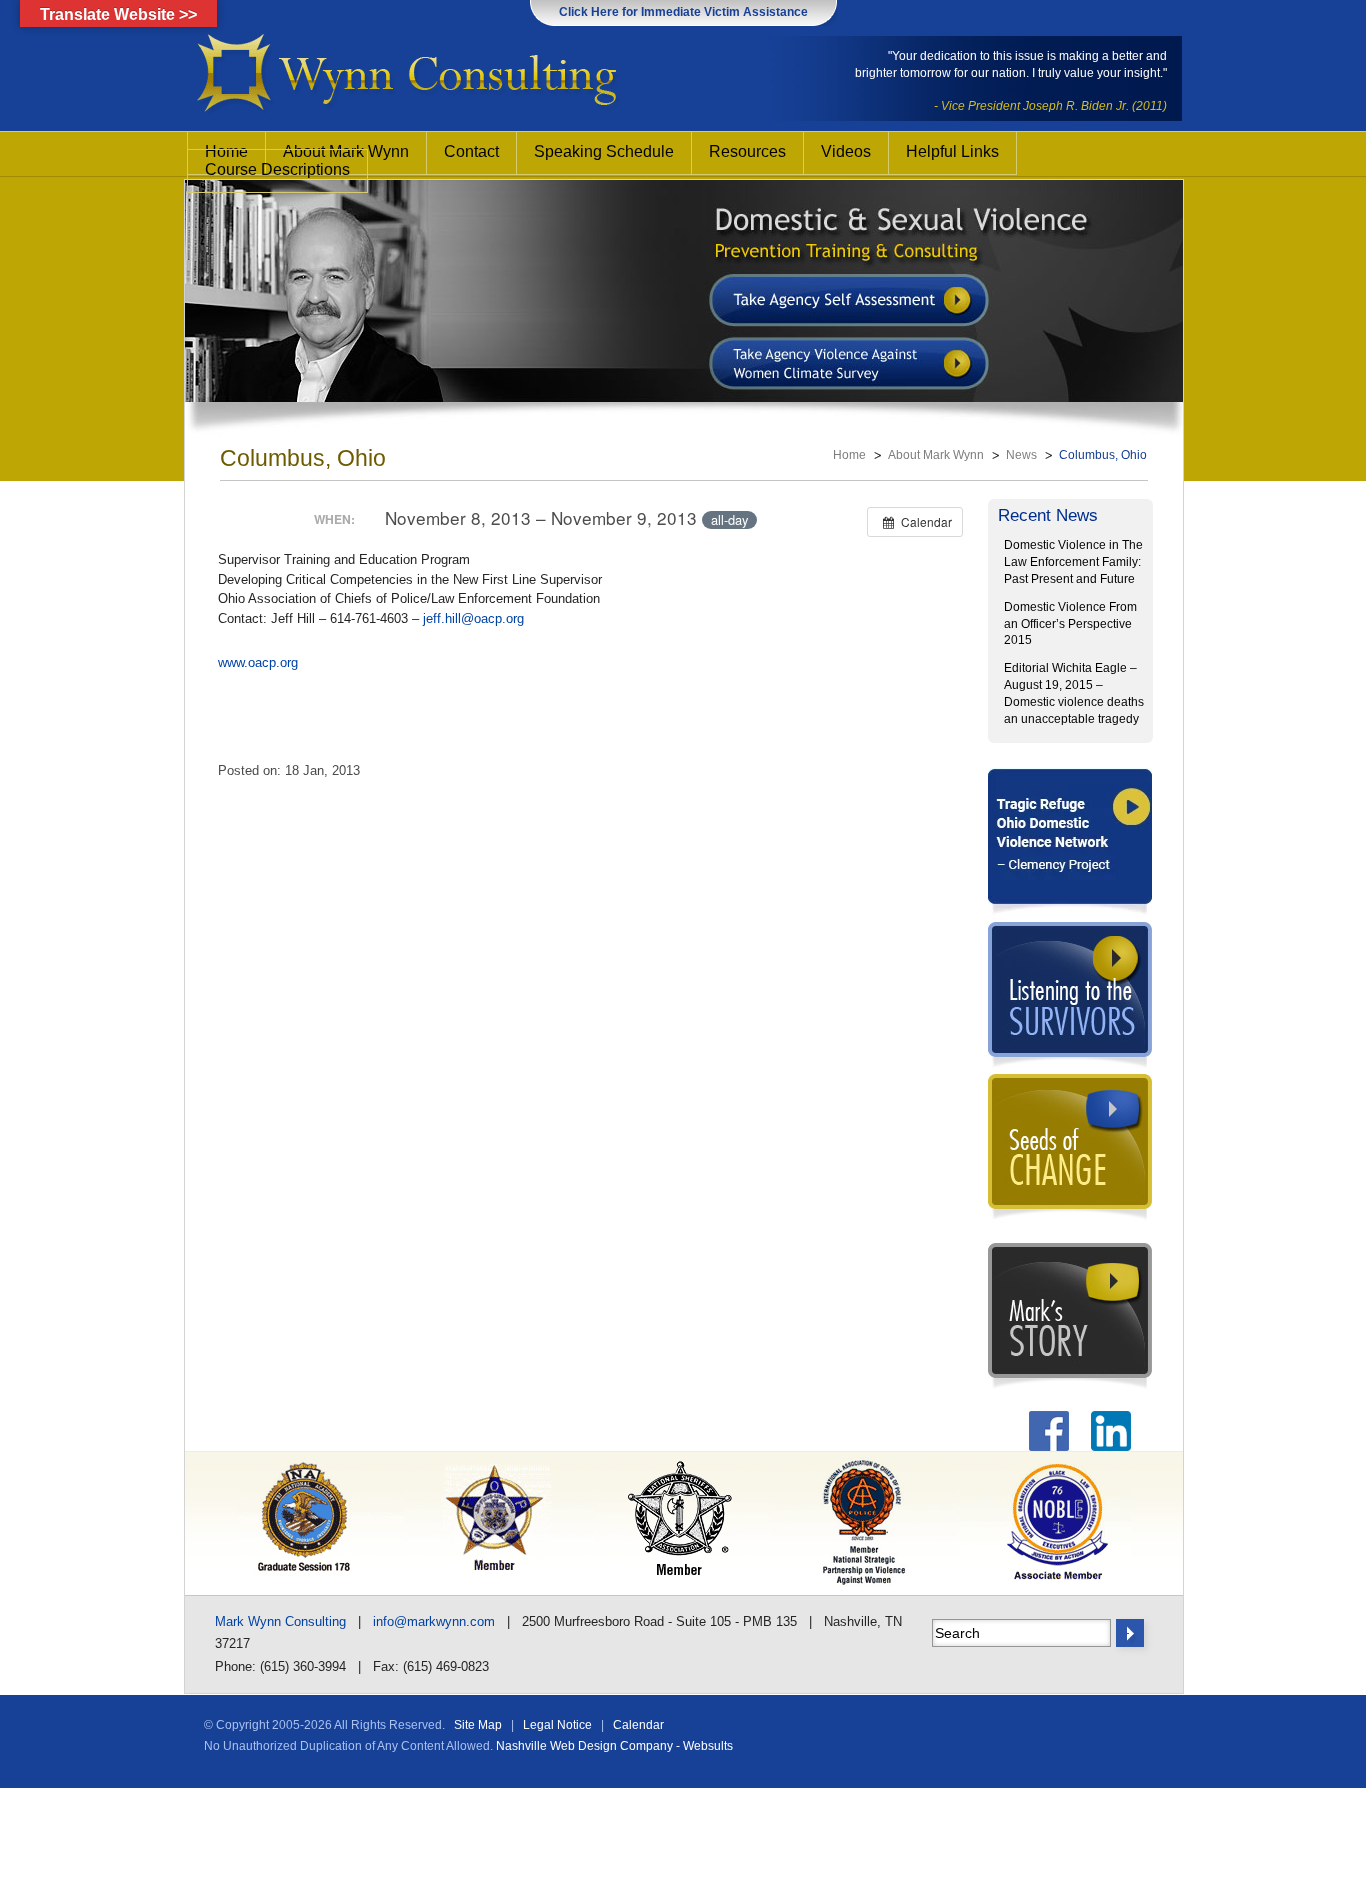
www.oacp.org (258, 662)
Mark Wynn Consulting (280, 1621)
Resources (747, 151)
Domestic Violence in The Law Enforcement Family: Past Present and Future (1073, 562)
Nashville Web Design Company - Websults (614, 1746)
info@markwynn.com (434, 1621)
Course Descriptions (277, 169)
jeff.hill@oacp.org (473, 618)
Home (849, 455)
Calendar (638, 1725)
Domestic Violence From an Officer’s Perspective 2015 (1070, 624)
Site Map (478, 1725)
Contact (471, 151)
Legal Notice (557, 1725)
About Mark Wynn (936, 455)
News (1021, 455)
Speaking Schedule (604, 151)
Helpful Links (952, 151)
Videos (846, 151)
